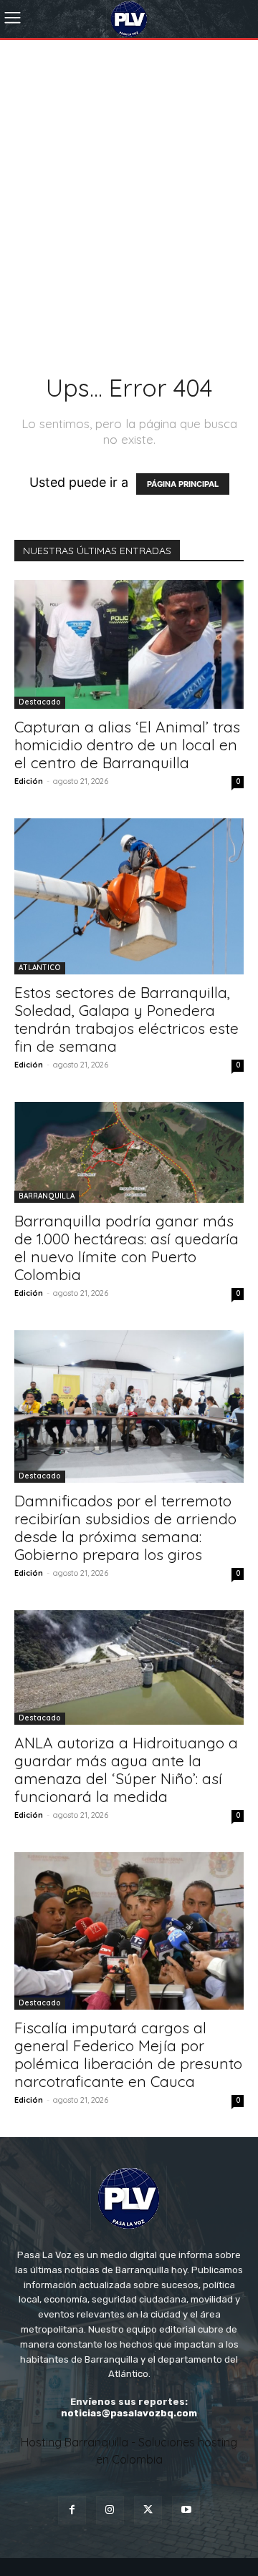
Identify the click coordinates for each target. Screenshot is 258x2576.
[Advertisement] (129, 176)
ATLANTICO (40, 968)
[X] (148, 2510)
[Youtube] (186, 2510)
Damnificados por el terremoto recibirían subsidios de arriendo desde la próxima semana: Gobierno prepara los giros (125, 1527)
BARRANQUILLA (47, 1196)
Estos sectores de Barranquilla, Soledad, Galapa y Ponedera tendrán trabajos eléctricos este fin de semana (126, 1019)
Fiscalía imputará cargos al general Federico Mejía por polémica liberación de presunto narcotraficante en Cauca (128, 2054)
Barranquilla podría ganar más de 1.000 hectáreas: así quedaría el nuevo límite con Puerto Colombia (126, 1248)
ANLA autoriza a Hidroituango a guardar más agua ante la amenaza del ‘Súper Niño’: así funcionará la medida (126, 1769)
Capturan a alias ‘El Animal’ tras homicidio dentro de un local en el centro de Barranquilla (127, 745)
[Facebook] (72, 2510)
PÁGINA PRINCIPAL (183, 484)
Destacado (40, 702)
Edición (29, 781)
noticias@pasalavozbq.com (129, 2413)
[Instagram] (110, 2510)
